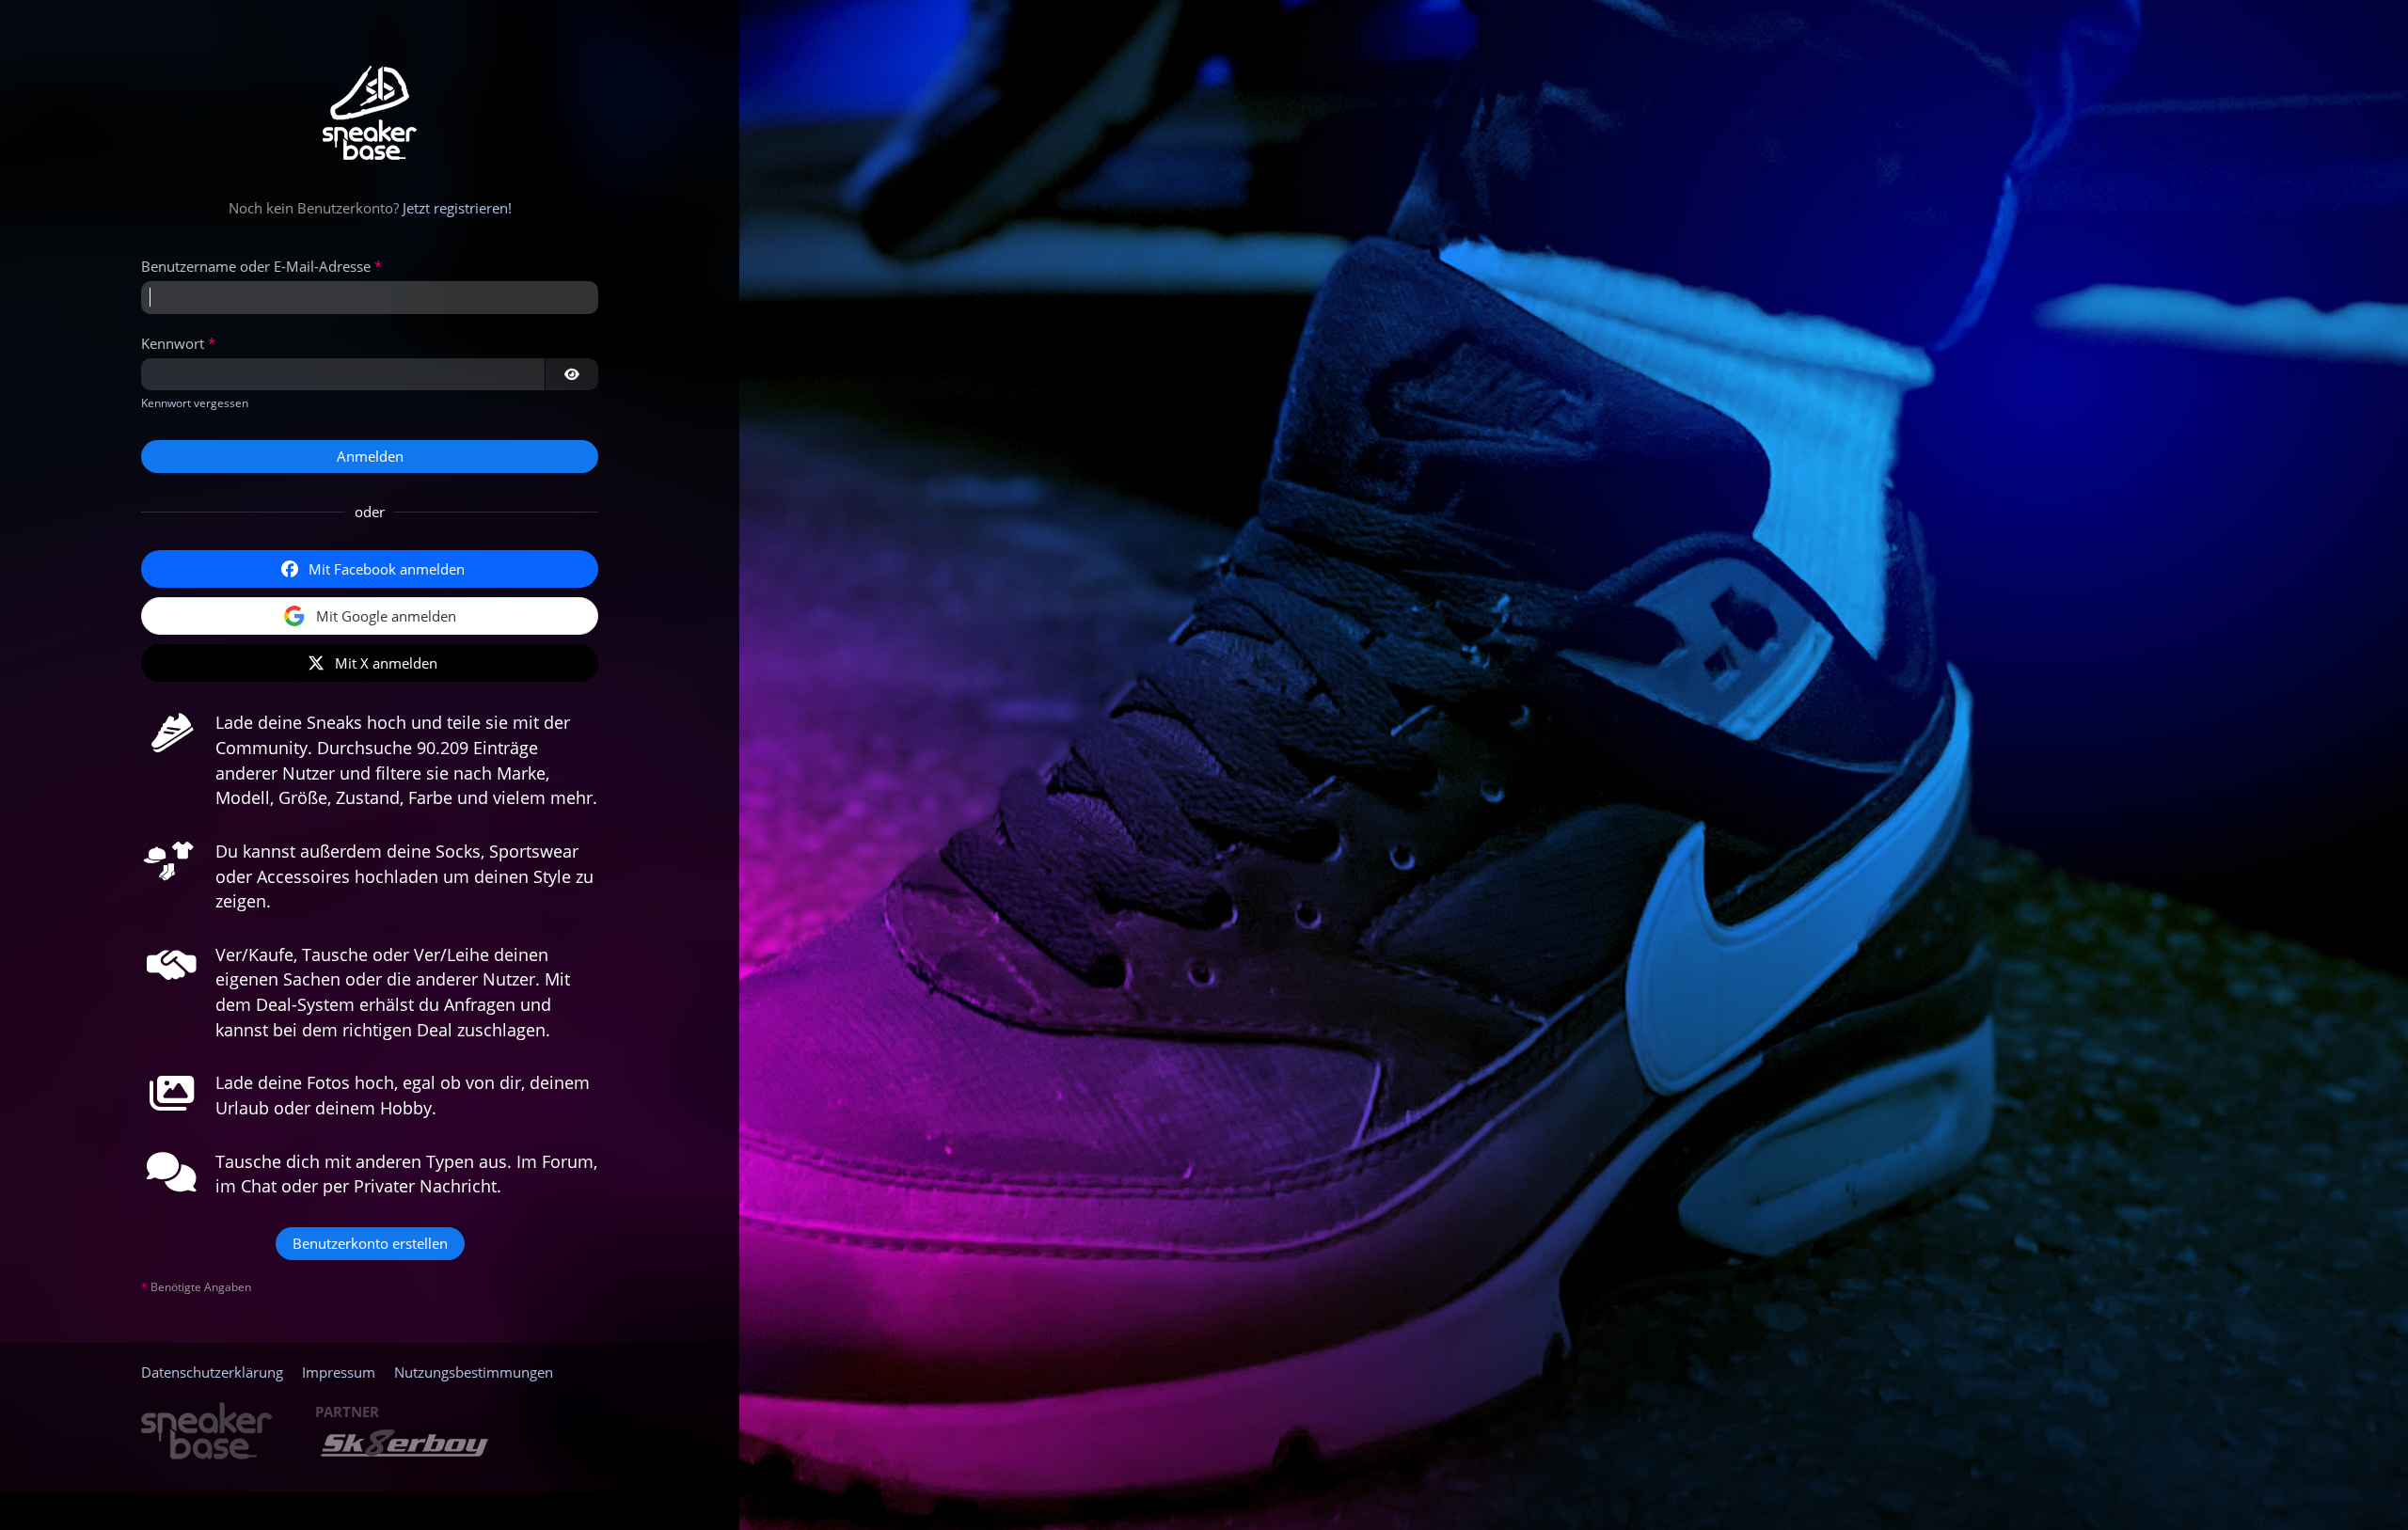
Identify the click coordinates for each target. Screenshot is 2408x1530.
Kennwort (173, 343)
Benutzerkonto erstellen (370, 1243)
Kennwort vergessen (195, 403)
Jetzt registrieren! (457, 208)
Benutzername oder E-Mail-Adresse (256, 266)
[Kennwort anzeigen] (572, 374)
